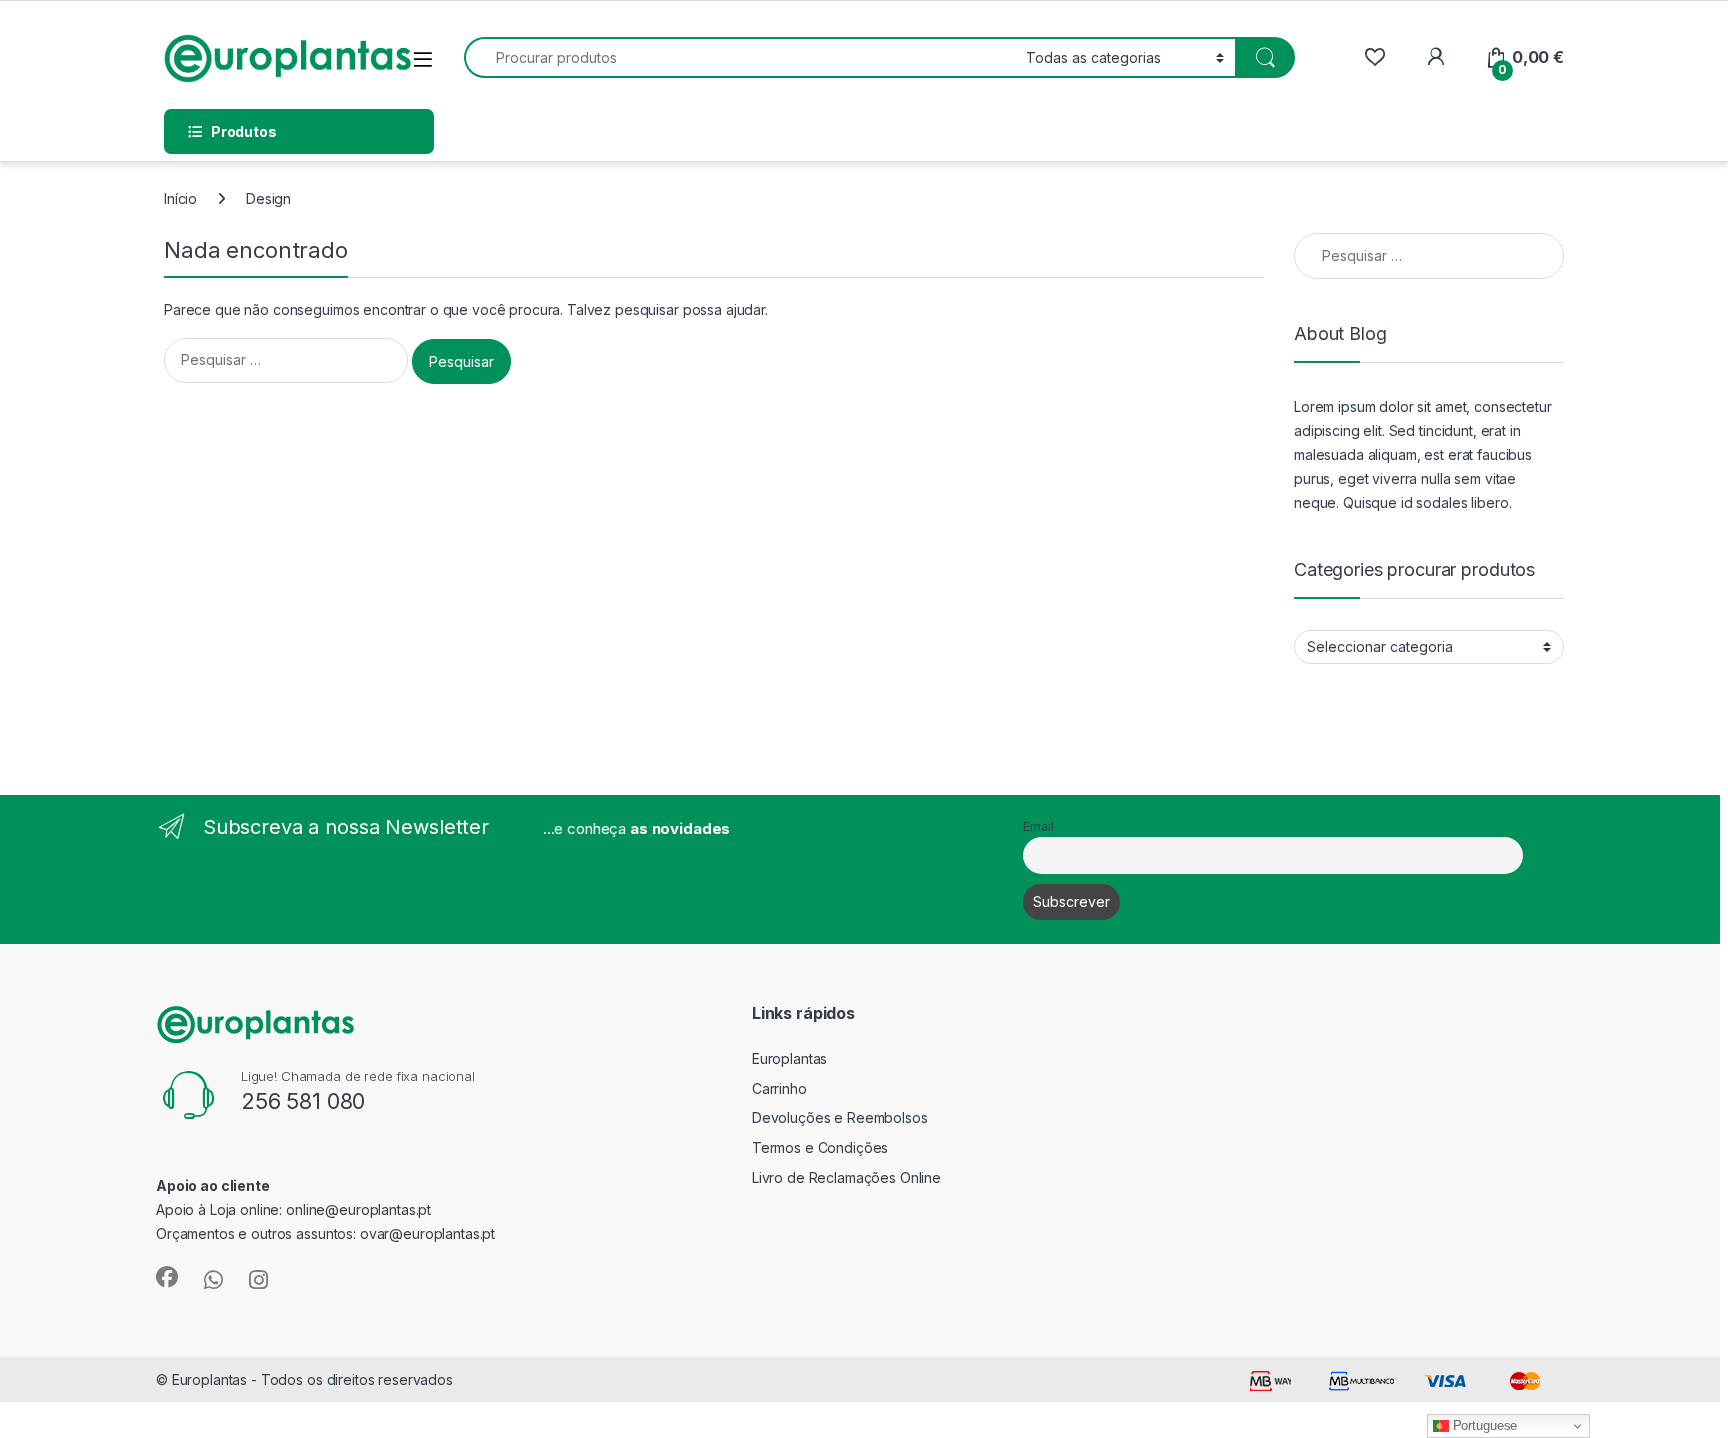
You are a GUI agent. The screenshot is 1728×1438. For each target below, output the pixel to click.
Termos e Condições (820, 1147)
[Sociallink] (167, 1277)
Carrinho (779, 1088)
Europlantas (789, 1058)
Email (1038, 826)
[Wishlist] (1374, 57)
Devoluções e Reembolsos (840, 1117)
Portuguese (1483, 1425)
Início (180, 198)
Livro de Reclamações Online (846, 1177)
